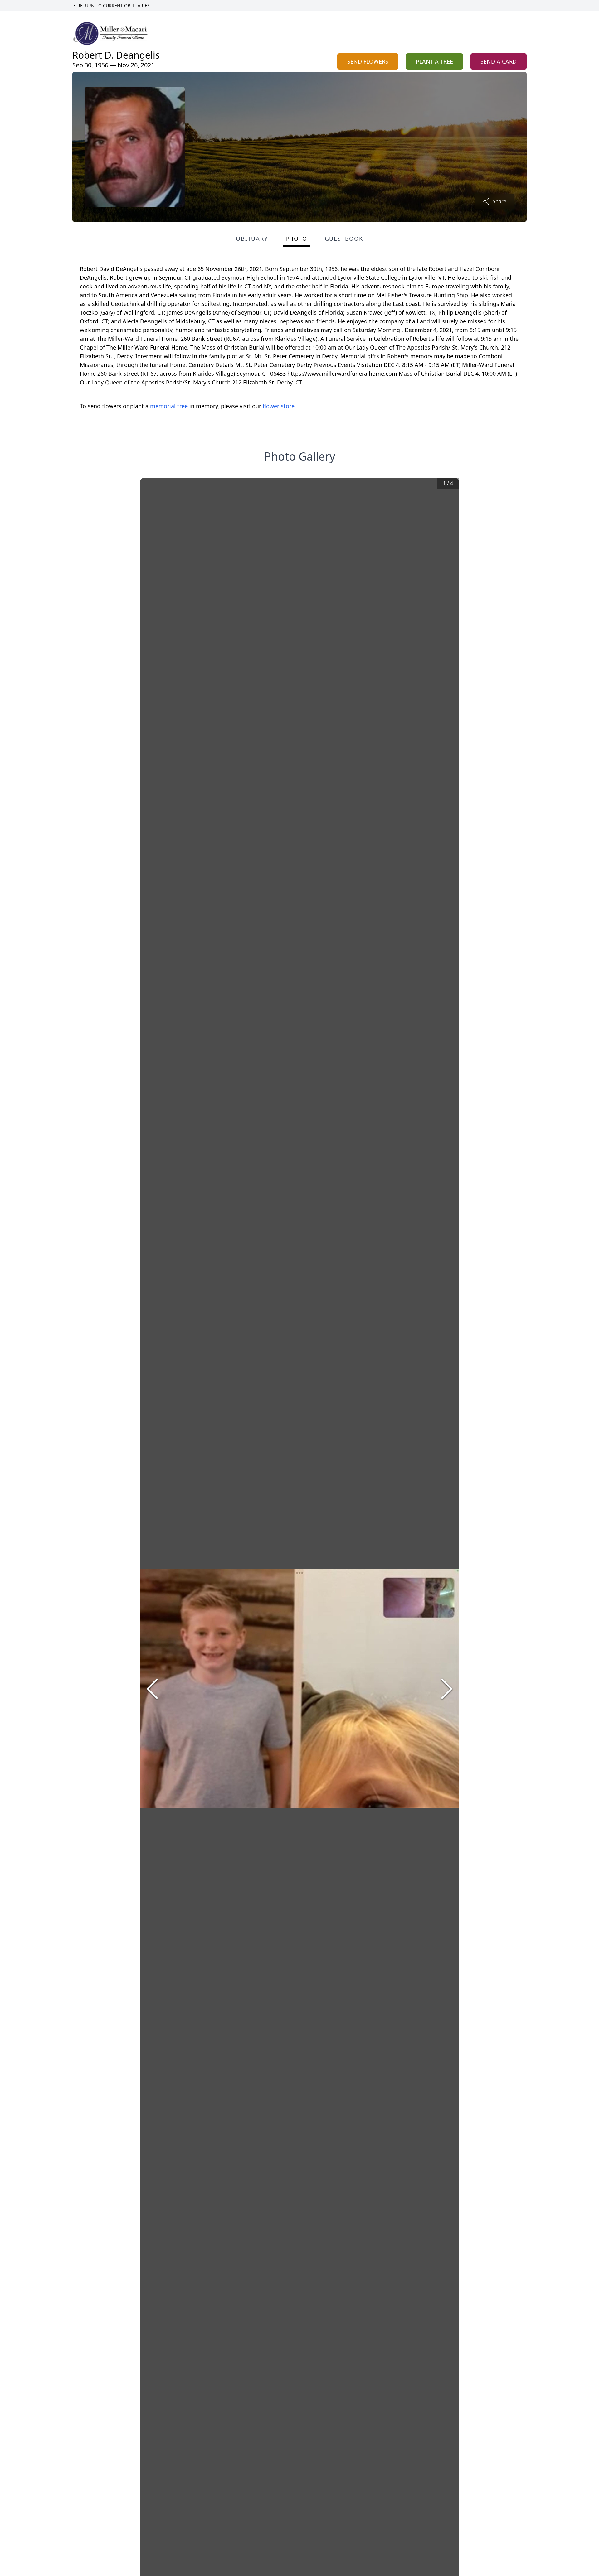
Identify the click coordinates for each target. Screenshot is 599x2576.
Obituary (252, 239)
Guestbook (344, 239)
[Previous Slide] (152, 1689)
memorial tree (169, 406)
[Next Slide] (447, 1689)
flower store (279, 406)
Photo (296, 239)
